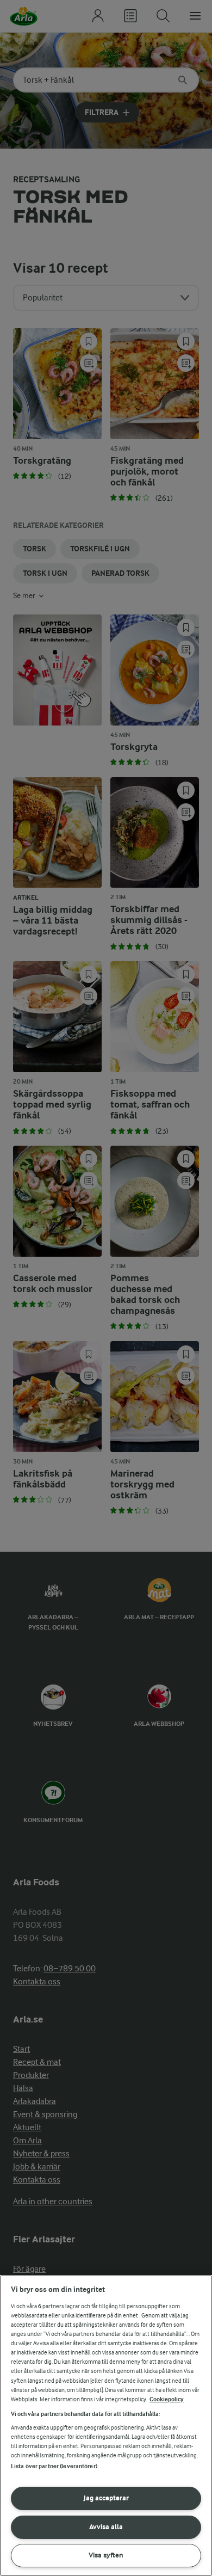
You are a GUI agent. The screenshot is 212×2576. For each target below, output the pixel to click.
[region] (106, 2426)
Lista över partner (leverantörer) (54, 2466)
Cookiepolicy (167, 2399)
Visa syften (106, 2555)
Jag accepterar (106, 2498)
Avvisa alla (106, 2527)
